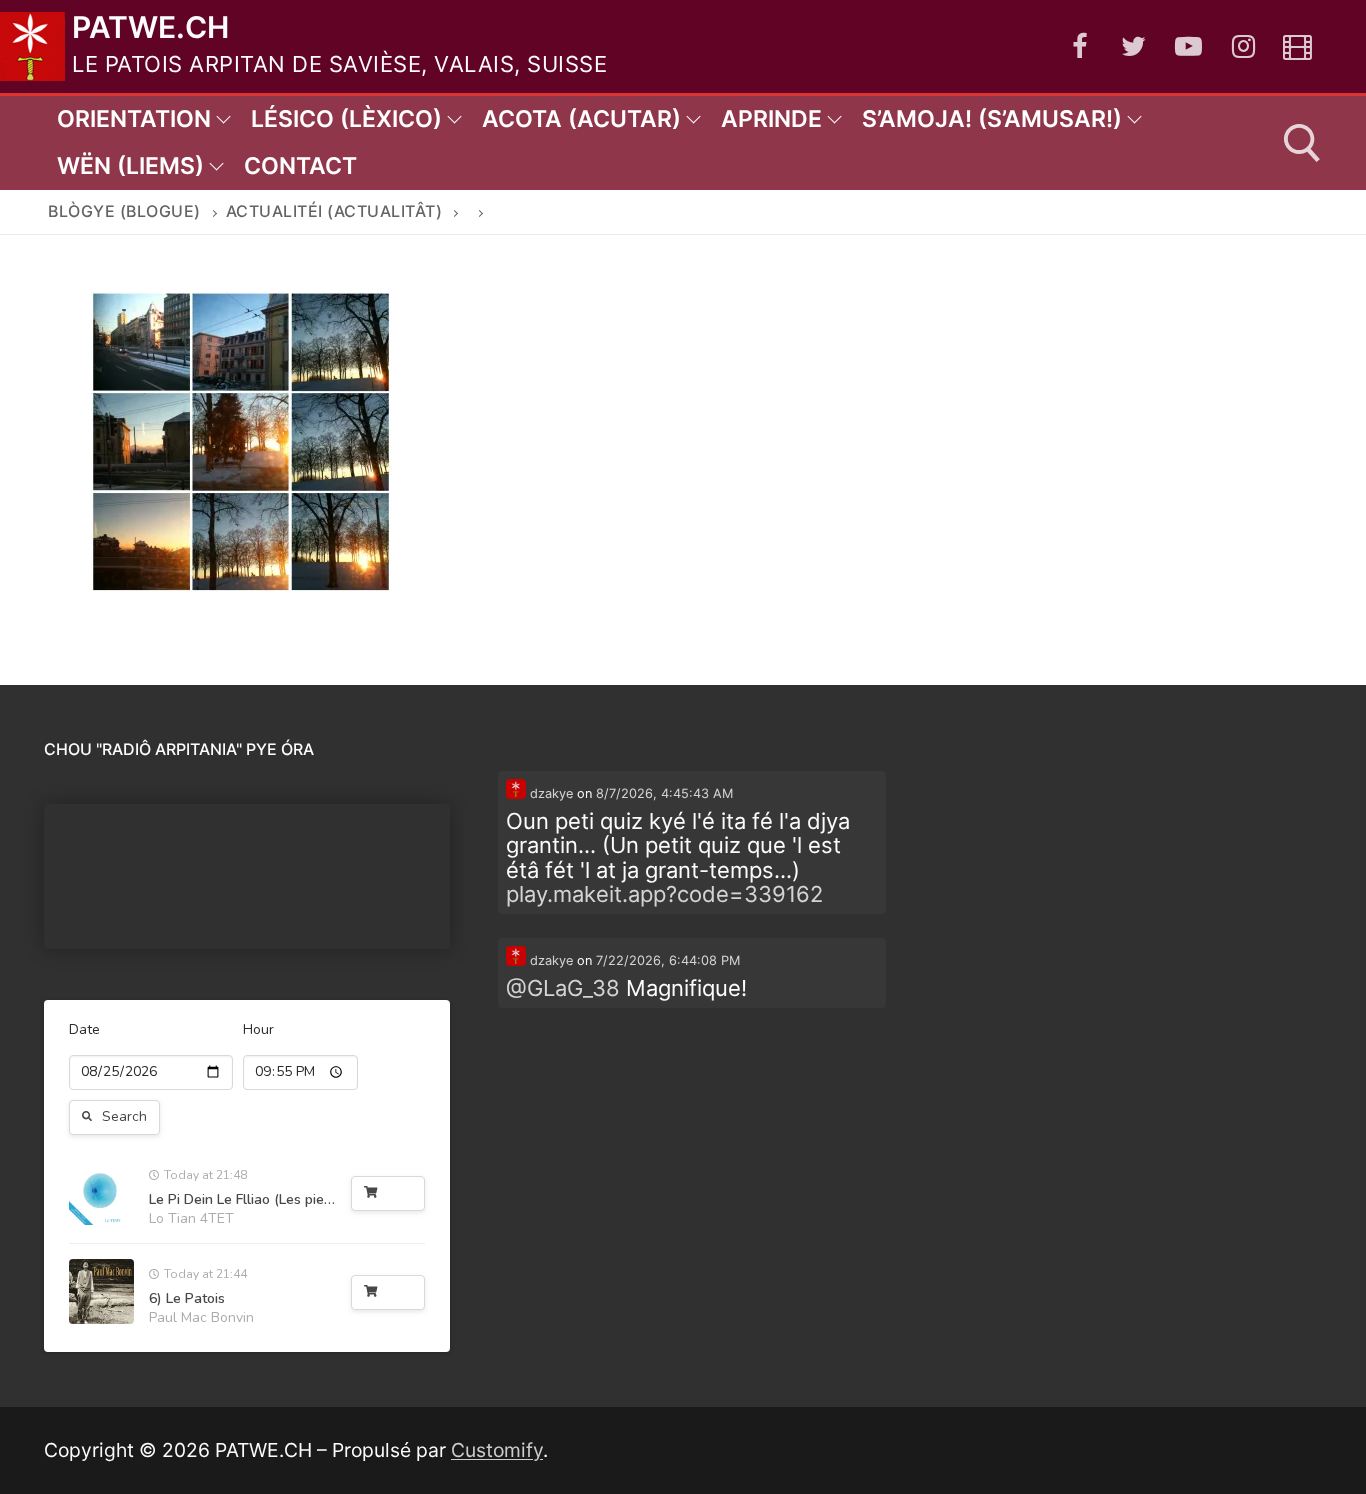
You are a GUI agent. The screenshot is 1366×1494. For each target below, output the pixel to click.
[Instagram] (1243, 46)
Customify (497, 1450)
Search (124, 1116)
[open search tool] (1302, 143)
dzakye (549, 793)
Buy (400, 1193)
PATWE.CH (150, 27)
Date (84, 1029)
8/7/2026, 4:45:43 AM (664, 793)
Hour (258, 1029)
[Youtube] (1188, 46)
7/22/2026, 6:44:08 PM (668, 960)
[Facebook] (1079, 46)
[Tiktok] (1297, 46)
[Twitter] (1134, 46)
